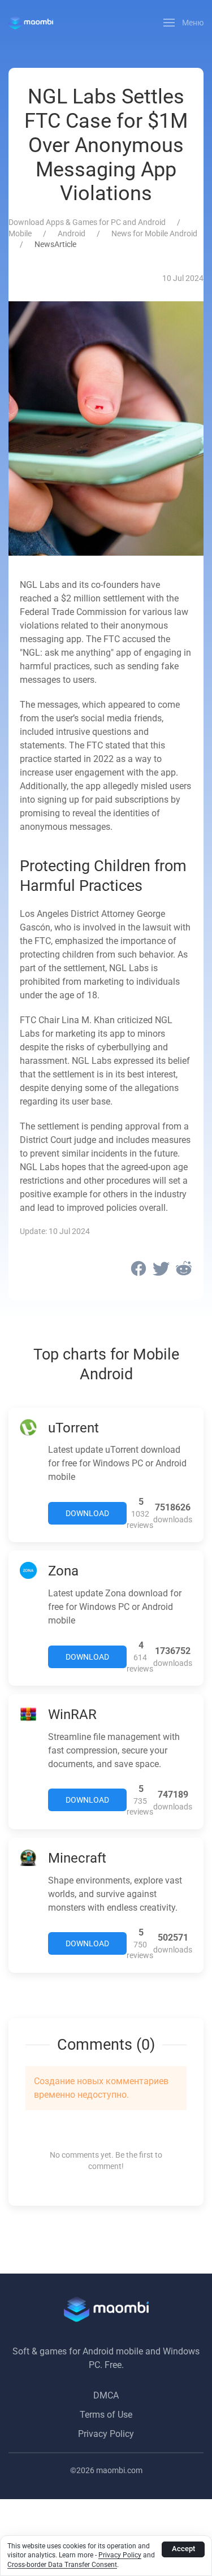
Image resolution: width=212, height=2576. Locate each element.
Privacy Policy (106, 2434)
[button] (184, 23)
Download (87, 1513)
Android (72, 233)
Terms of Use (106, 2415)
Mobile (20, 233)
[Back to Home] (31, 23)
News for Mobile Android (154, 233)
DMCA (106, 2395)
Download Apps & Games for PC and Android (87, 222)
